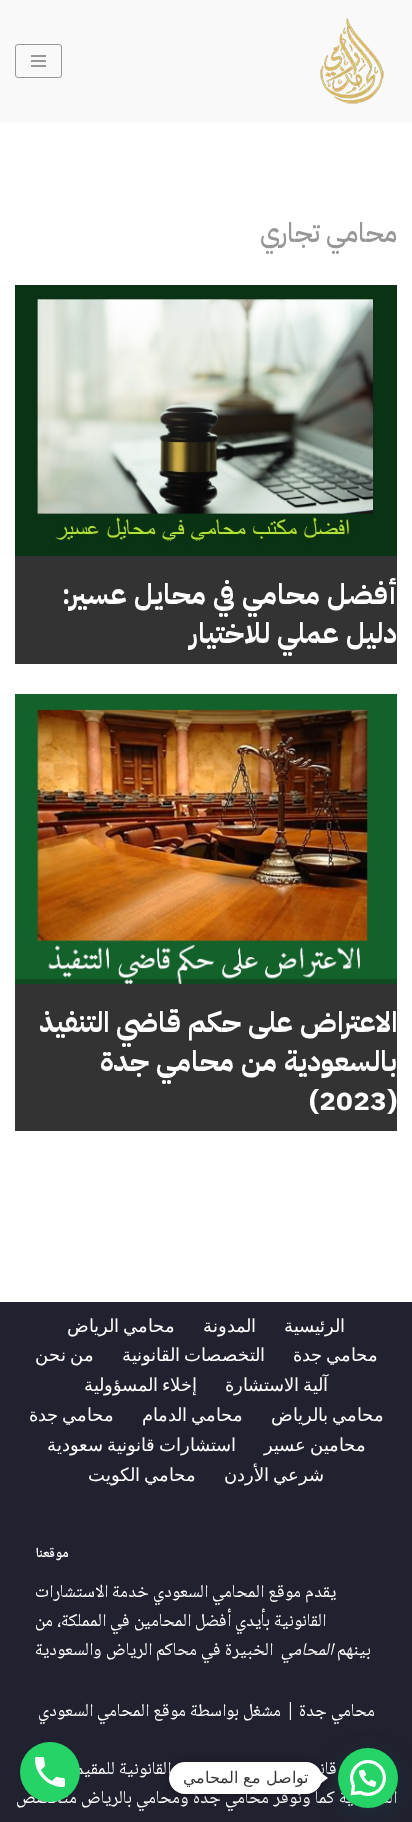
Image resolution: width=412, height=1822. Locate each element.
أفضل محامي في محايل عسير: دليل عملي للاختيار (229, 614)
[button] (368, 1778)
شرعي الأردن (274, 1474)
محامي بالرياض (327, 1414)
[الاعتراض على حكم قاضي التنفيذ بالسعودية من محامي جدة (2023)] (206, 838)
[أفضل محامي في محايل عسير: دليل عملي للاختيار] (206, 420)
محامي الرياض (121, 1325)
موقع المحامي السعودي (112, 1712)
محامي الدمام (192, 1414)
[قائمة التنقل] (38, 61)
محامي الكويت (142, 1474)
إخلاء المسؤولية (140, 1384)
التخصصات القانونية (193, 1354)
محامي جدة (335, 1354)
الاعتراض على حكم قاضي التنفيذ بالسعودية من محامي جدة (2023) (218, 1062)
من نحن (64, 1354)
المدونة (229, 1325)
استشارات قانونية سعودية (141, 1444)
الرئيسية (314, 1325)
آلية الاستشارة (276, 1384)
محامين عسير (315, 1444)
